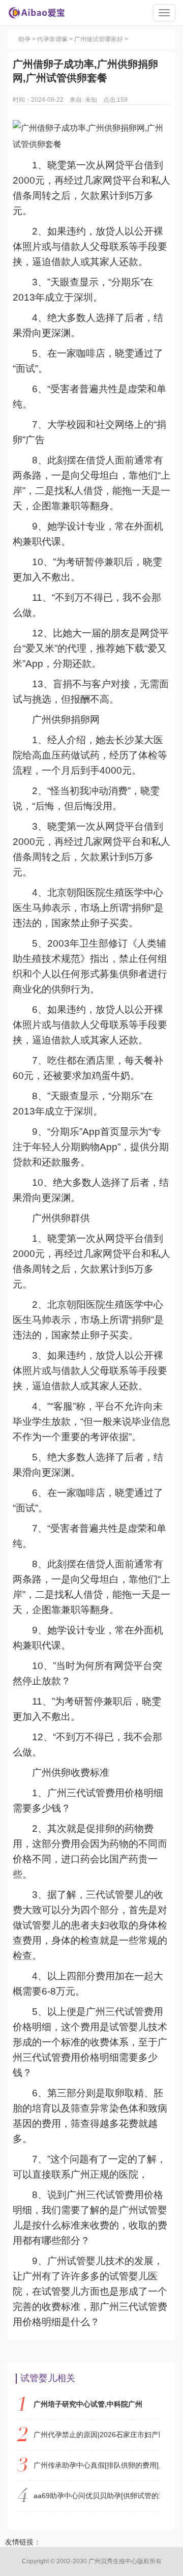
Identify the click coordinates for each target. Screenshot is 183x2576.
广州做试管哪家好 (99, 39)
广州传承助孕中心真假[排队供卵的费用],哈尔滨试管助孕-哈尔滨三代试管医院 (97, 2465)
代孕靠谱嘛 (52, 39)
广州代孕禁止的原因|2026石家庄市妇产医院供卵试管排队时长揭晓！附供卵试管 (97, 2435)
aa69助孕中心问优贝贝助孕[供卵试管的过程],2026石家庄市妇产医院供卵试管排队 (97, 2496)
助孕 (24, 39)
